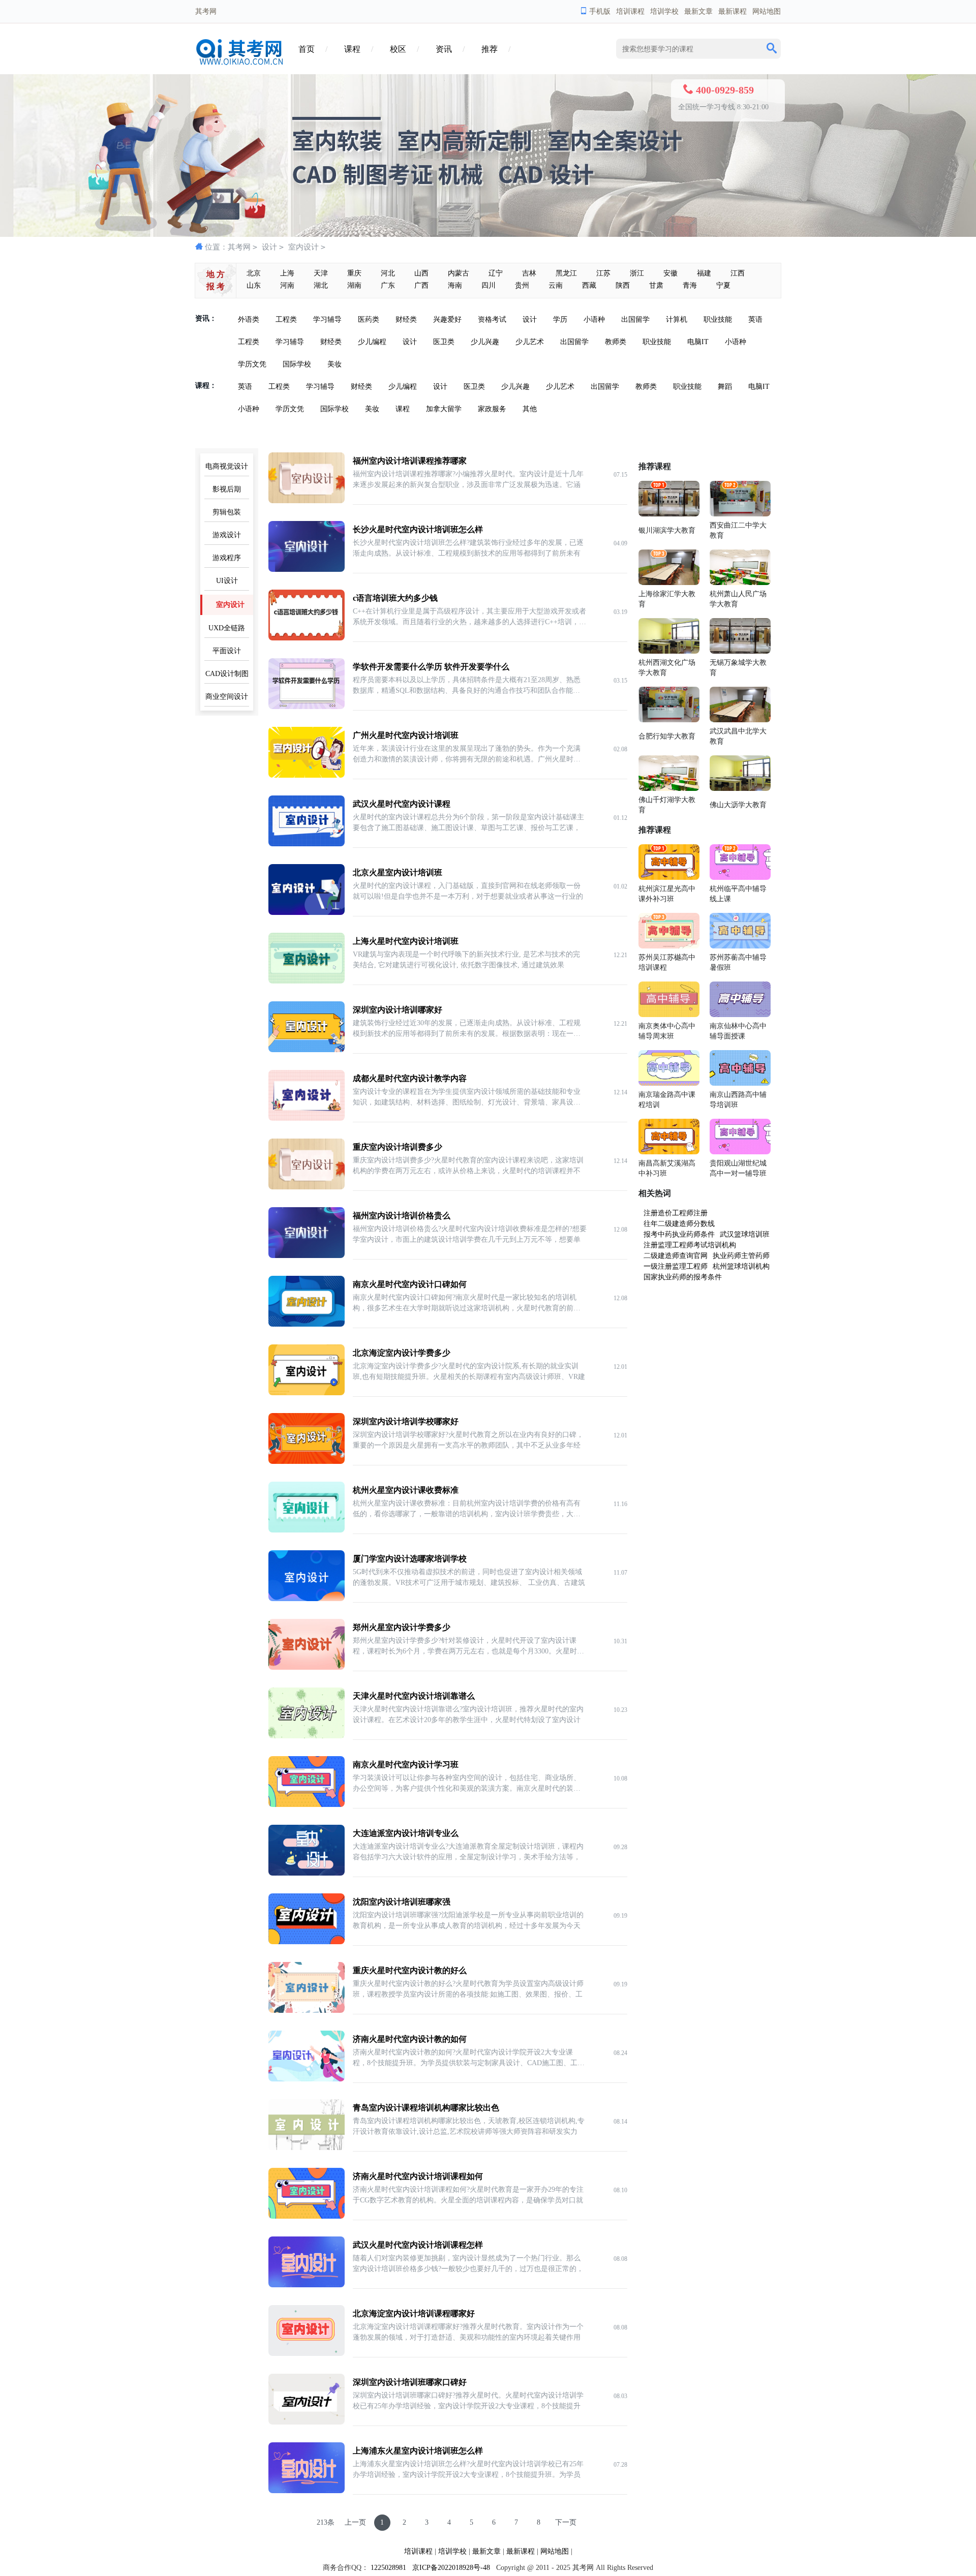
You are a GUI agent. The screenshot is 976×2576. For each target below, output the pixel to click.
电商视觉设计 (227, 466)
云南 (556, 285)
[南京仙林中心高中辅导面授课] (740, 1015)
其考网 (239, 247)
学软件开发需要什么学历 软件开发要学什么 (431, 667)
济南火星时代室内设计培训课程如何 (418, 2176)
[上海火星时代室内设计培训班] (307, 981)
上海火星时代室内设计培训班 (406, 941)
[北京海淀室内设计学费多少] (307, 1393)
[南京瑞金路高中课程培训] (669, 1083)
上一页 (355, 2522)
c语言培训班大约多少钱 (395, 598)
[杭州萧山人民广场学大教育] (740, 583)
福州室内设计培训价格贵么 (402, 1216)
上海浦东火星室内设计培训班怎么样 (418, 2451)
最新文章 (698, 11)
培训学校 (664, 11)
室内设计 (303, 247)
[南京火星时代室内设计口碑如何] (307, 1324)
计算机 (677, 319)
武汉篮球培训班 (745, 1234)
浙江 (637, 273)
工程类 (286, 319)
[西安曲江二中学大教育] (740, 514)
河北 (388, 273)
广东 (388, 285)
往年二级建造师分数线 (679, 1224)
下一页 (566, 2522)
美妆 (334, 364)
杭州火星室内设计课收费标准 (406, 1490)
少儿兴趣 (485, 342)
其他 (530, 409)
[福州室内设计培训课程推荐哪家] (307, 501)
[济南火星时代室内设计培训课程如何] (307, 2216)
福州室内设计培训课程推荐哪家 (410, 461)
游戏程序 (227, 558)
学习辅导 (327, 319)
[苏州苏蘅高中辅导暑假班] (740, 946)
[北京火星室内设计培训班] (307, 913)
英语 (755, 319)
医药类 (369, 319)
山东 (254, 285)
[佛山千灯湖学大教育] (669, 789)
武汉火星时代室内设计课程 (402, 804)
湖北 (321, 285)
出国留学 (635, 319)
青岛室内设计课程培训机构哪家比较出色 (426, 2108)
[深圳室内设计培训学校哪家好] (307, 1462)
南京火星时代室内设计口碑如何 (410, 1284)
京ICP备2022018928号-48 (451, 2568)
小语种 (594, 319)
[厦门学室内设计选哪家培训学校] (307, 1599)
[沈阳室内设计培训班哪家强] (307, 1942)
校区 (398, 49)
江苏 (603, 273)
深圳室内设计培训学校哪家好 (406, 1421)
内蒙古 (459, 273)
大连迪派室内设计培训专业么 (406, 1833)
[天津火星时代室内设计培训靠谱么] (307, 1736)
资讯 (444, 49)
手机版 (600, 11)
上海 (287, 273)
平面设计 (227, 651)
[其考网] (241, 63)
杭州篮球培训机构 (741, 1266)
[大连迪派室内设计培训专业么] (307, 1873)
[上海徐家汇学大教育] (669, 583)
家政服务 (492, 409)
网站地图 (767, 11)
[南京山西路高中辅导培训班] (740, 1083)
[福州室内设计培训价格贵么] (307, 1256)
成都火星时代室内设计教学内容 (410, 1078)
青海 (690, 285)
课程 (352, 49)
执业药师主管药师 (741, 1256)
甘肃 (656, 285)
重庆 (354, 273)
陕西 (623, 285)
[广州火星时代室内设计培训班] (307, 775)
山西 (421, 273)
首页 (307, 49)
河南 (287, 285)
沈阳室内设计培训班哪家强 (402, 1902)
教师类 (616, 342)
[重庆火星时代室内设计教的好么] (307, 2011)
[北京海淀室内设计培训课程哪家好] (307, 2354)
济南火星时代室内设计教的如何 (410, 2039)
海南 (455, 285)
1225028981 (388, 2568)
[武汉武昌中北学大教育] (740, 720)
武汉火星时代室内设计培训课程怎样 (418, 2245)
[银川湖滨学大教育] (669, 514)
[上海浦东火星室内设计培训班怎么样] (307, 2491)
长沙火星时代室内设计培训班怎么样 (418, 529)
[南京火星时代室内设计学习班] (307, 1805)
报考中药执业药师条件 (679, 1234)
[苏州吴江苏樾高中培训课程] (669, 946)
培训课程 (630, 11)
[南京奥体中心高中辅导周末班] (669, 1015)
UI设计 (227, 581)
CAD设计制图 (227, 674)
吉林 (529, 273)
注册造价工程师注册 (676, 1213)
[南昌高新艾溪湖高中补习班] (669, 1152)
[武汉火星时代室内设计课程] (307, 844)
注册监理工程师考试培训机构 (690, 1245)
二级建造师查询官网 (676, 1256)
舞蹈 (725, 387)
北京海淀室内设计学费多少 (402, 1353)
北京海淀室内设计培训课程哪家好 (414, 2313)
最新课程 (733, 11)
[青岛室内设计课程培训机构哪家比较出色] (307, 2148)
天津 (321, 273)
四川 (489, 285)
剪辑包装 (227, 512)
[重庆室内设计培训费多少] (307, 1187)
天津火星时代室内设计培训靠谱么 (414, 1696)
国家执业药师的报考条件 (683, 1277)
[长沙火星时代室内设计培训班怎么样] (307, 570)
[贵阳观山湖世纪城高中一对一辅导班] (740, 1152)
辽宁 (496, 273)
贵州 (522, 285)
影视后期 (227, 489)
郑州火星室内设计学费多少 (402, 1627)
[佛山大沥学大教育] (740, 789)
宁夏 (723, 285)
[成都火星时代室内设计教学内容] (307, 1118)
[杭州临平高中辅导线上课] (740, 878)
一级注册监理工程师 (676, 1266)
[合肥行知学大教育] (669, 720)
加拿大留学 (444, 409)
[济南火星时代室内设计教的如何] (307, 2079)
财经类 (406, 319)
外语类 (249, 319)
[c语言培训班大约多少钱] (307, 638)
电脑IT (698, 342)
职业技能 (718, 319)
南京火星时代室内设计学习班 (406, 1765)
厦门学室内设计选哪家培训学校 (410, 1559)
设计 (269, 247)
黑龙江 (566, 273)
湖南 (354, 285)
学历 (560, 319)
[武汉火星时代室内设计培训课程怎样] (307, 2285)
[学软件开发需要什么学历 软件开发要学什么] (307, 707)
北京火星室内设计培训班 (398, 872)
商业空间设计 (227, 697)
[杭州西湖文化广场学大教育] (669, 651)
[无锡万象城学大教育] (740, 651)
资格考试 (492, 319)
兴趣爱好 (447, 319)
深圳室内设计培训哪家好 (398, 1010)
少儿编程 (372, 342)
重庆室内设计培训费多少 (398, 1147)
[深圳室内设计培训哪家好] (307, 1050)
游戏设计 (227, 535)
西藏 (589, 285)
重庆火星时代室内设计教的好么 (410, 1970)
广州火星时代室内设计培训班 (406, 735)
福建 (704, 273)
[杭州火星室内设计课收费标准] (307, 1530)
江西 (738, 273)
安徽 (670, 273)
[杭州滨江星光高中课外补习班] (669, 878)
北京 (254, 273)
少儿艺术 (530, 342)
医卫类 (444, 342)
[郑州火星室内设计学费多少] (307, 1667)
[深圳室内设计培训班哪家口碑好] (307, 2422)
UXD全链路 (227, 628)
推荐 (490, 49)
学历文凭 (252, 364)
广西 (421, 285)
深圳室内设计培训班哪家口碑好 (410, 2382)
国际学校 (297, 364)
